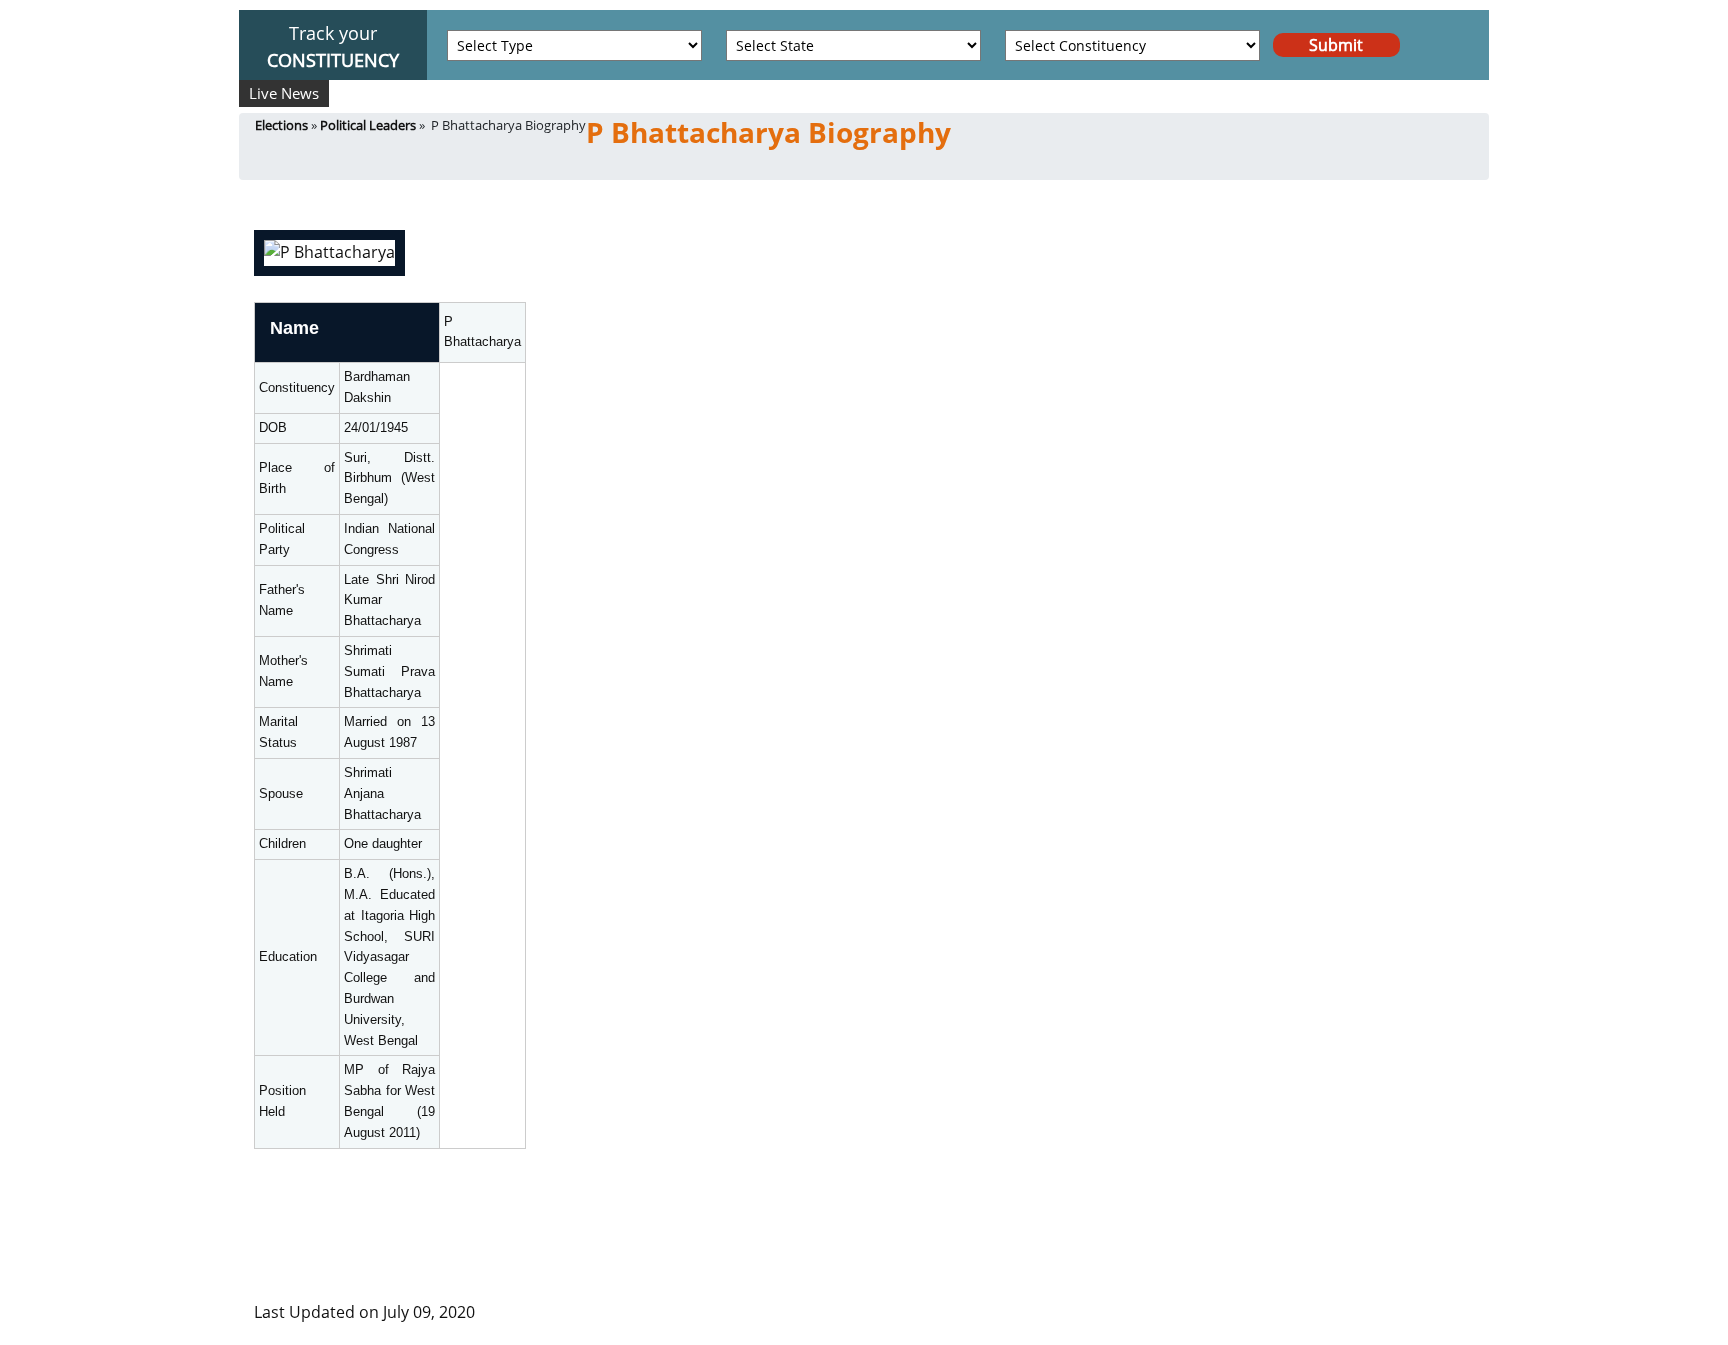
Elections (281, 125)
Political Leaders (368, 125)
